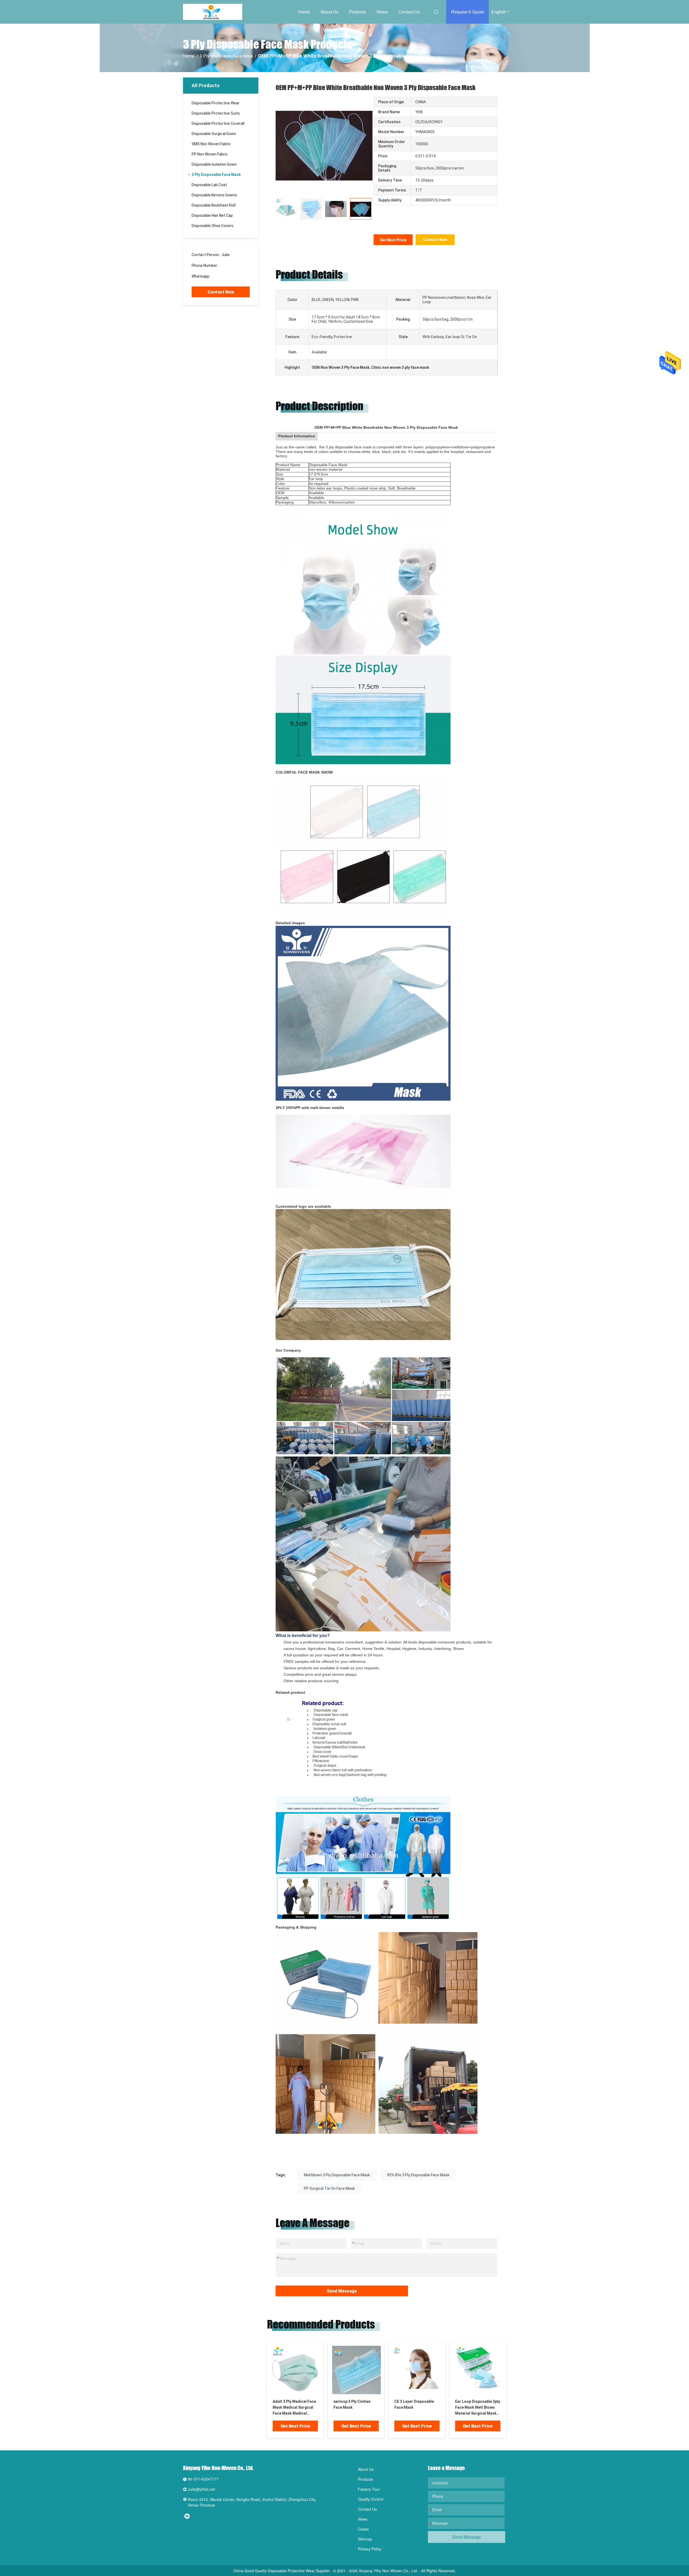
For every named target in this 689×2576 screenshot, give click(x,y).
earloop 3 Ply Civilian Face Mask (352, 2404)
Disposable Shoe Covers (212, 226)
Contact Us (409, 12)
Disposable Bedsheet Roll (214, 205)
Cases (363, 2529)
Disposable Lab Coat (209, 185)
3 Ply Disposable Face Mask (226, 56)
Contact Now (221, 292)
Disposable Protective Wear (216, 103)
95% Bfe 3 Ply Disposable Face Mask (418, 2175)
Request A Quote (467, 12)
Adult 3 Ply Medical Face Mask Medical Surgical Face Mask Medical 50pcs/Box (294, 2408)
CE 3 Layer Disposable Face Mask (414, 2404)
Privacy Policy (370, 2549)
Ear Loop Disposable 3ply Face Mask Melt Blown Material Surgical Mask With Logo (478, 2408)
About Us (329, 12)
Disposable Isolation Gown (214, 164)
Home (304, 12)
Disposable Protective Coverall (218, 123)
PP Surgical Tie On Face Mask (329, 2188)
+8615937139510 (227, 276)
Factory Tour (369, 2489)
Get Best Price (393, 240)
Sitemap (365, 2539)
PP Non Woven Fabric (210, 154)
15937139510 (231, 265)
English (499, 12)
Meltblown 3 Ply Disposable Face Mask (337, 2175)
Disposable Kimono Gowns (214, 195)
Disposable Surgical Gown (214, 134)
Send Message (342, 2291)
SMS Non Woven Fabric (211, 144)
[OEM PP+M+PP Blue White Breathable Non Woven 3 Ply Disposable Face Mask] (324, 145)
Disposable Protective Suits (216, 113)
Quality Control (371, 2499)
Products (358, 12)
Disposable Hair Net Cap (212, 215)
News (382, 12)
